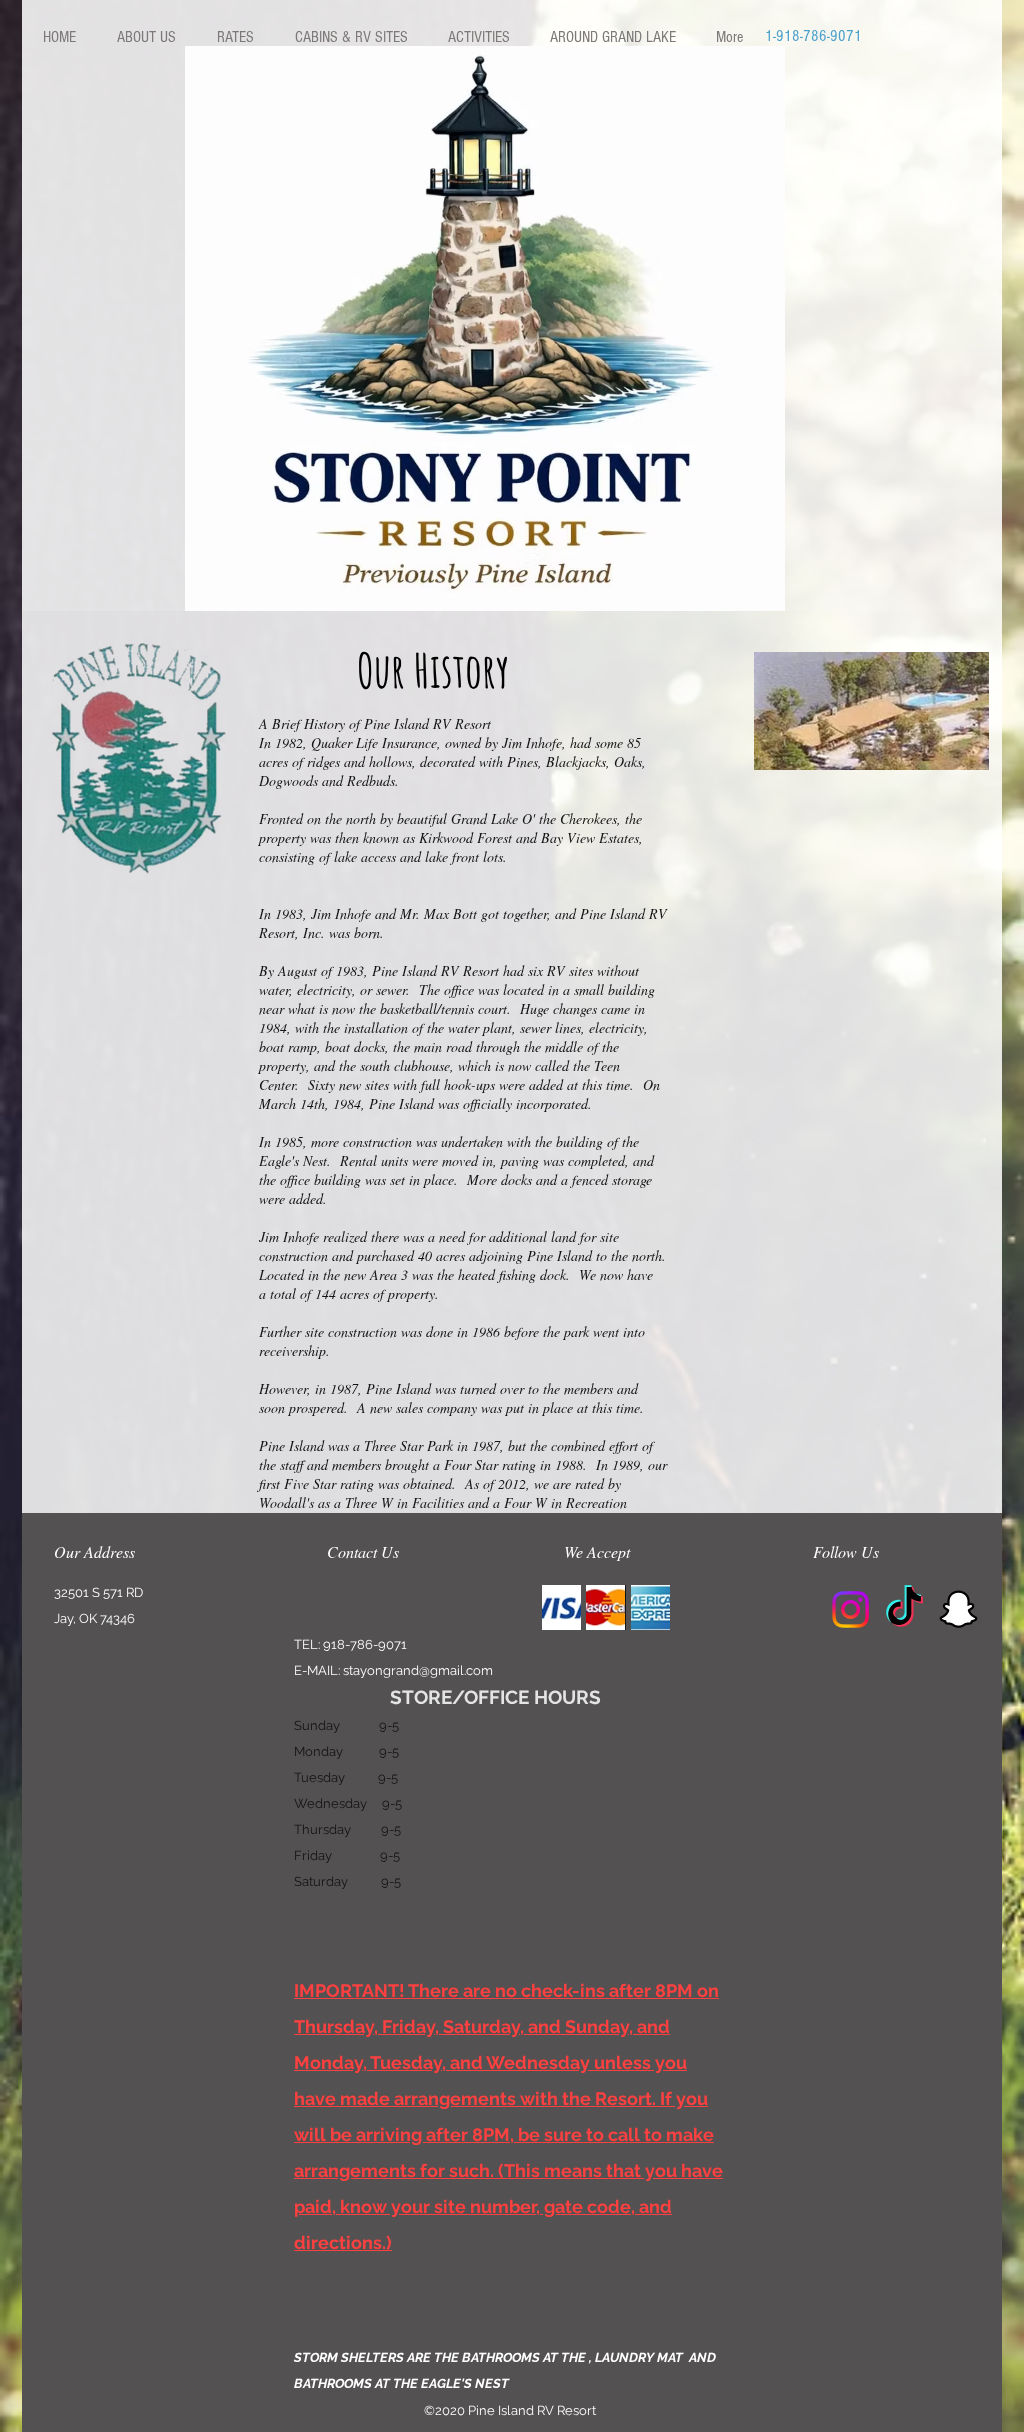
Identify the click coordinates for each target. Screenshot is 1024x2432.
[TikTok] (904, 1609)
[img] (561, 1607)
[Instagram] (850, 1609)
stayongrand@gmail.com (418, 1670)
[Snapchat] (958, 1609)
